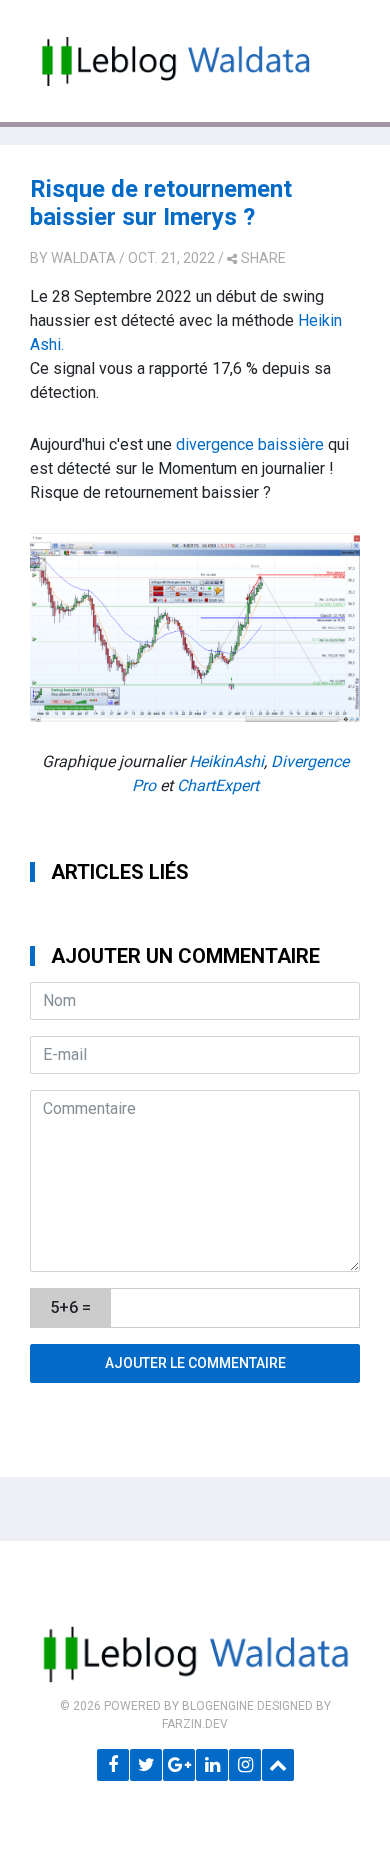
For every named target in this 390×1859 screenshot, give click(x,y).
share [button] (263, 258)
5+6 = (70, 1307)
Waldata (83, 258)
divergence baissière (250, 444)
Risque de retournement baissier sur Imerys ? (161, 203)
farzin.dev (195, 1724)
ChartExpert (218, 785)
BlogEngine (218, 1706)
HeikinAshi (226, 761)
